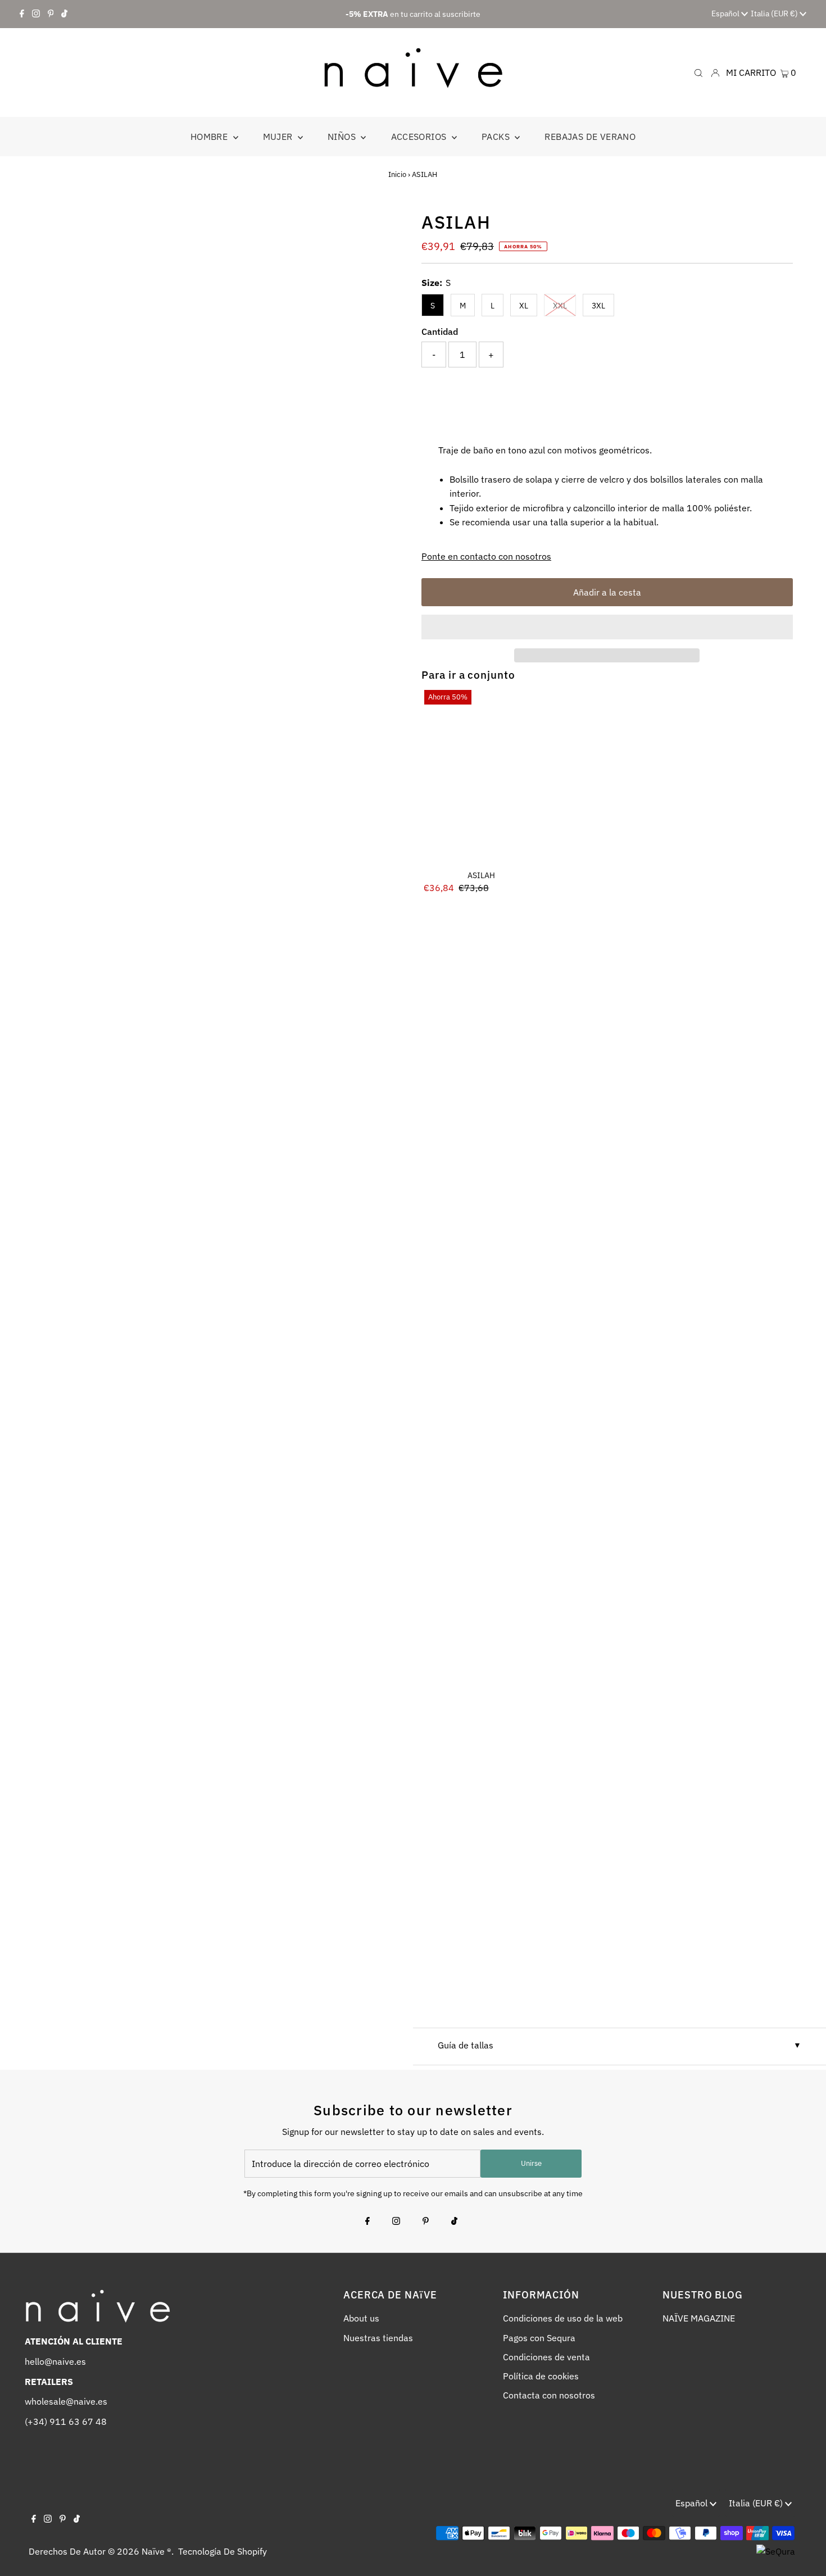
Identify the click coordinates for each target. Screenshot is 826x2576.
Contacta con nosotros (549, 2395)
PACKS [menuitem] (497, 137)
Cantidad (440, 331)
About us (361, 2318)
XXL (560, 306)
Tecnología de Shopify (223, 2551)
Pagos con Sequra (539, 2338)
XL (524, 306)
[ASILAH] (481, 776)
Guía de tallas (466, 2045)
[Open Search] (698, 72)
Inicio (397, 174)
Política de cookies (541, 2376)
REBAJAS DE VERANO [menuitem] (590, 137)
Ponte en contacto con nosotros (486, 556)
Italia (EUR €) (775, 13)
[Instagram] (36, 14)
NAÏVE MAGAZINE (699, 2318)
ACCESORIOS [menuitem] (420, 137)
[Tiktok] (64, 14)
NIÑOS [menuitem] (343, 137)
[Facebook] (22, 14)
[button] (607, 627)
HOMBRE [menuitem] (210, 137)
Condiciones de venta (546, 2357)
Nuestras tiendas (378, 2338)
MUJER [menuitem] (279, 137)
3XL (598, 306)
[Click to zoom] (386, 228)
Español (726, 13)
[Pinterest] (51, 14)
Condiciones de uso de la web (563, 2318)
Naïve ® (156, 2551)
